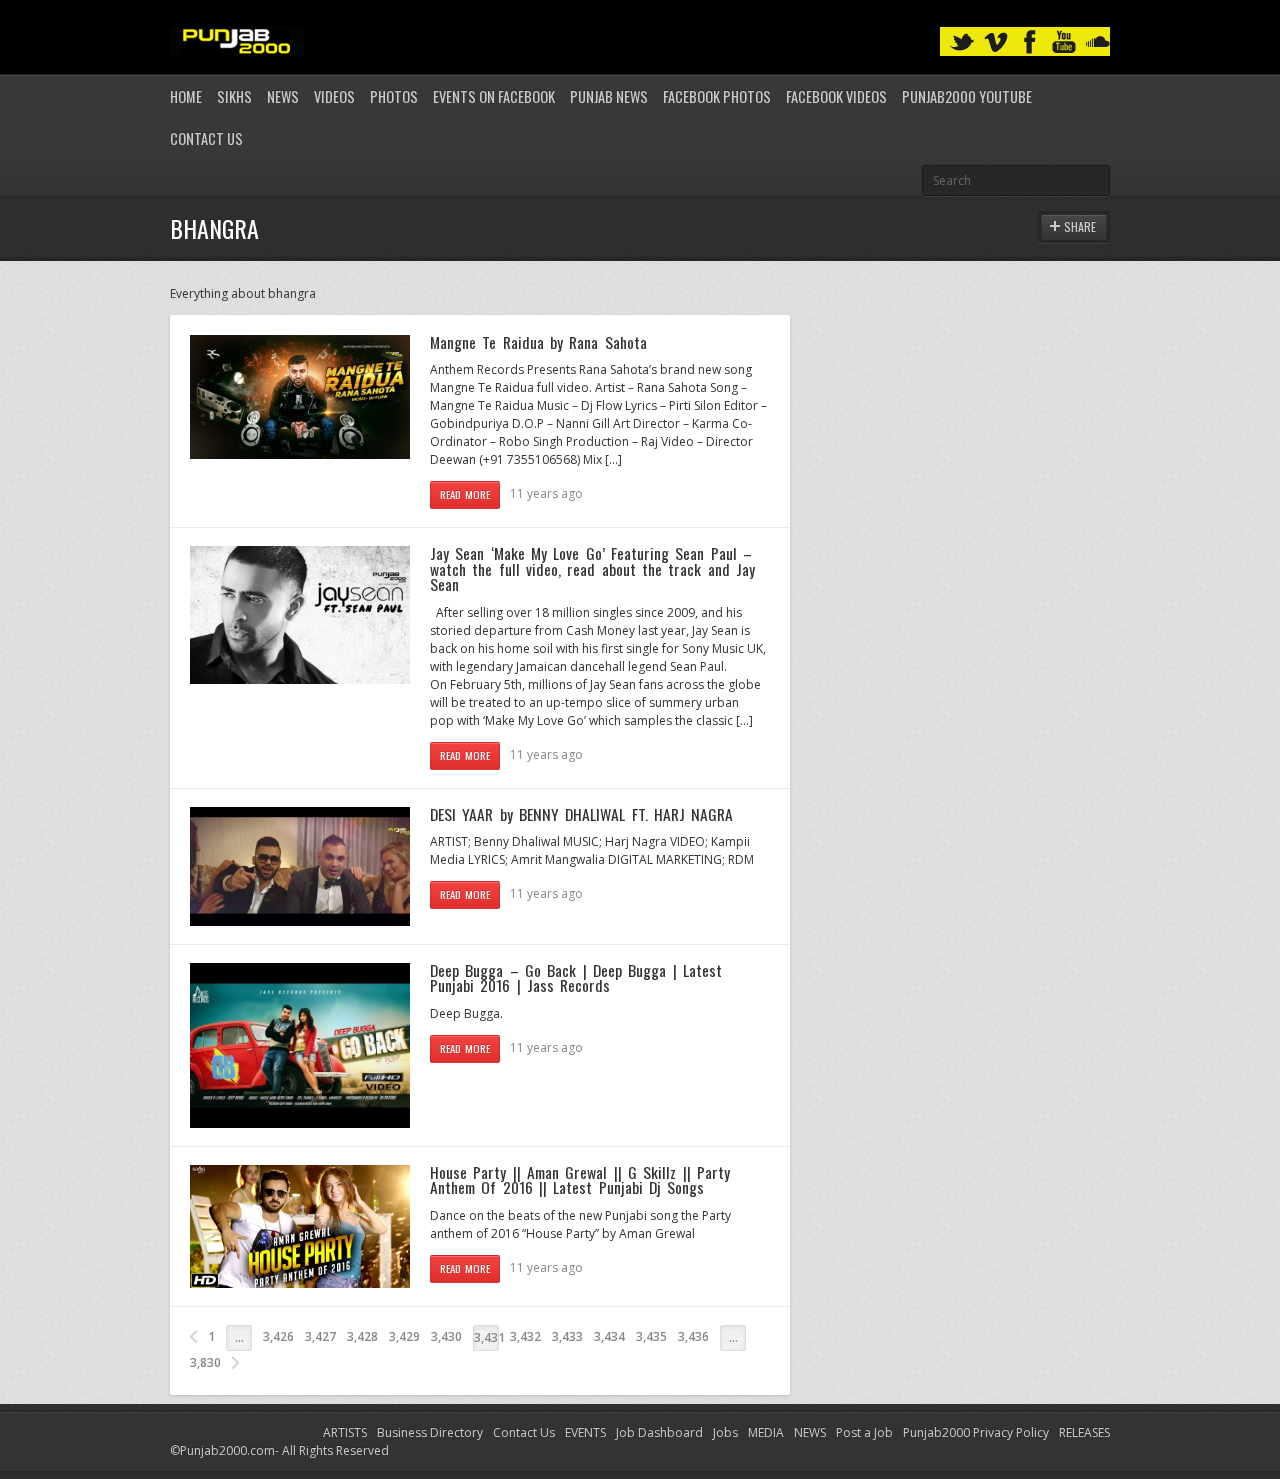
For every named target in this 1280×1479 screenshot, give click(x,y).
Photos (394, 96)
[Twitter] (962, 42)
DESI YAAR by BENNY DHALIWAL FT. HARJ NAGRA (581, 814)
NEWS (810, 1432)
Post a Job (864, 1432)
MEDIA (766, 1432)
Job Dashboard (659, 1432)
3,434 (609, 1336)
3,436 (693, 1336)
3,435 (651, 1336)
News (283, 96)
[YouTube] (1064, 42)
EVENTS (585, 1432)
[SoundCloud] (1098, 42)
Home (186, 96)
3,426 (278, 1336)
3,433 (567, 1336)
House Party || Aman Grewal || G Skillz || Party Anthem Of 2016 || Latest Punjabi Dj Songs (580, 1180)
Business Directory (430, 1432)
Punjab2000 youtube (967, 96)
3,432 (525, 1336)
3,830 (205, 1362)
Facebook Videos (836, 96)
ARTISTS (345, 1432)
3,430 (446, 1336)
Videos (334, 96)
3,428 (362, 1336)
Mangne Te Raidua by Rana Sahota (538, 342)
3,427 (320, 1336)
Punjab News (609, 96)
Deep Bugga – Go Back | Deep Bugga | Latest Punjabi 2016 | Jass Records (576, 978)
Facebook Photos (717, 96)
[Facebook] (1030, 42)
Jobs (725, 1432)
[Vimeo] (996, 42)
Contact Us (206, 138)
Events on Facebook (494, 96)
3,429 (404, 1336)
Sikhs (234, 96)
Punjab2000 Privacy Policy (976, 1432)
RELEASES (1084, 1432)
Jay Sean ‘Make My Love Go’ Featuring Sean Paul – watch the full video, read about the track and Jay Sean (592, 568)
